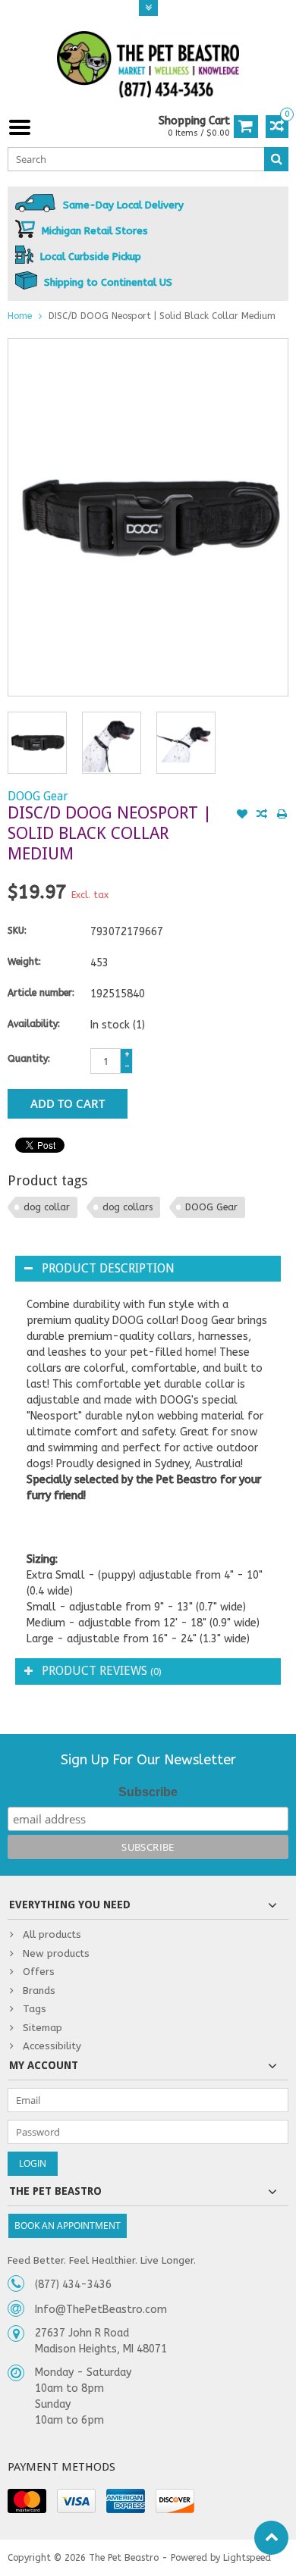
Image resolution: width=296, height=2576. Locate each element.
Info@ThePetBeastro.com (101, 2310)
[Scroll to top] (271, 2538)
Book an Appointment (68, 2225)
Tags (35, 2009)
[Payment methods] (27, 2501)
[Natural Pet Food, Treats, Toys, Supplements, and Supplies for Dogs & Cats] (148, 65)
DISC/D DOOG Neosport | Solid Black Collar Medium (162, 316)
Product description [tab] (108, 1268)
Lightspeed (247, 2558)
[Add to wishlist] (242, 815)
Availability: (34, 1024)
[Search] (276, 159)
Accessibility (52, 2046)
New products (56, 1953)
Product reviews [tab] (102, 1671)
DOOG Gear (38, 796)
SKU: (17, 931)
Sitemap (43, 2028)
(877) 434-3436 (73, 2285)
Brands (39, 1991)
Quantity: (29, 1059)
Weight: (24, 962)
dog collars (128, 1207)
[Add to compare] (262, 815)
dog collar (47, 1207)
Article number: (41, 993)
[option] (37, 743)
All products (52, 1934)
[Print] (282, 815)
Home (20, 316)
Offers (39, 1972)
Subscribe (148, 1792)
